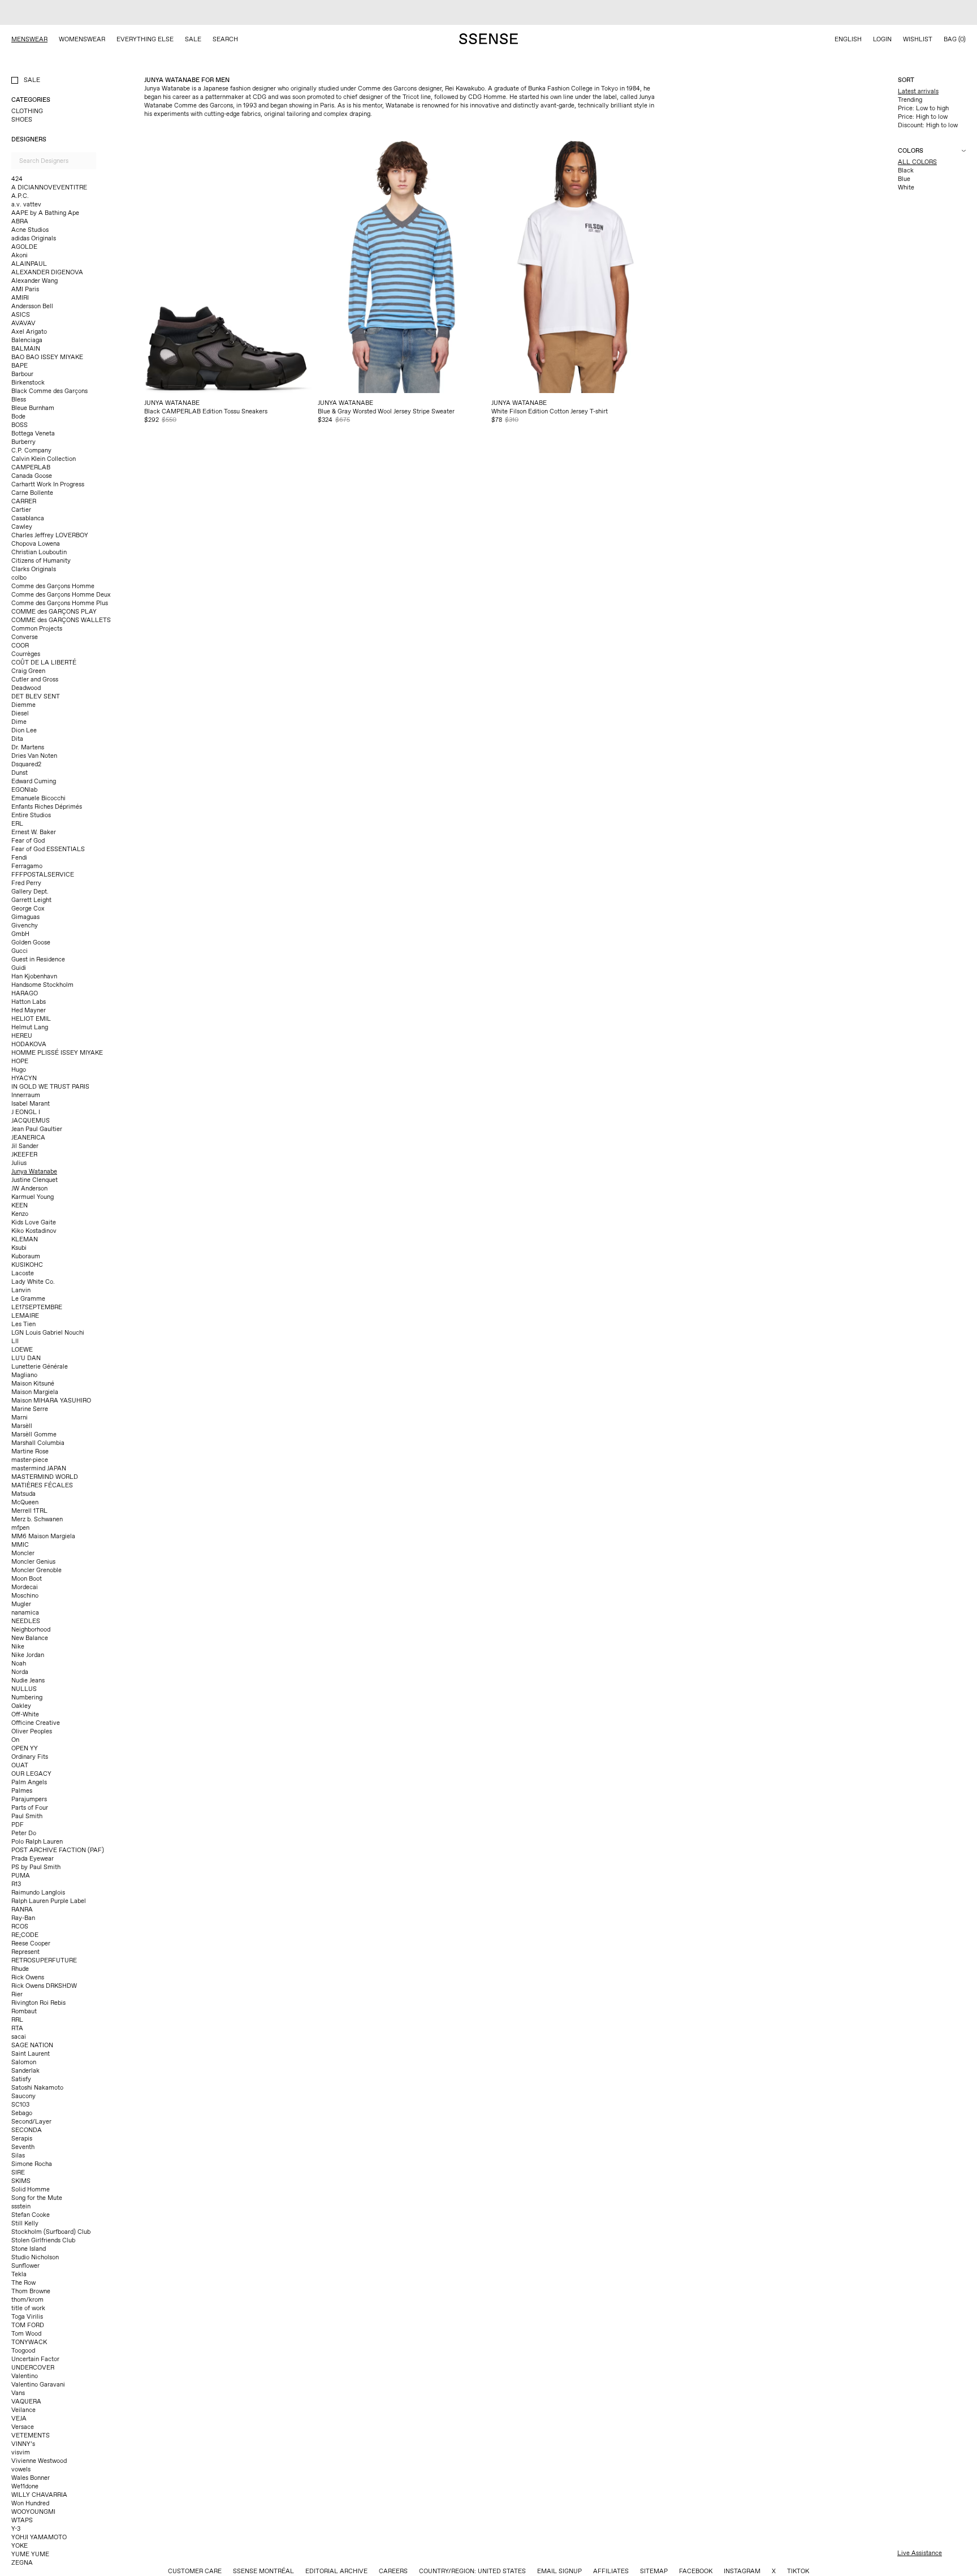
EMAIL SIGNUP (559, 2546)
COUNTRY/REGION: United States (472, 2546)
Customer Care (195, 2546)
